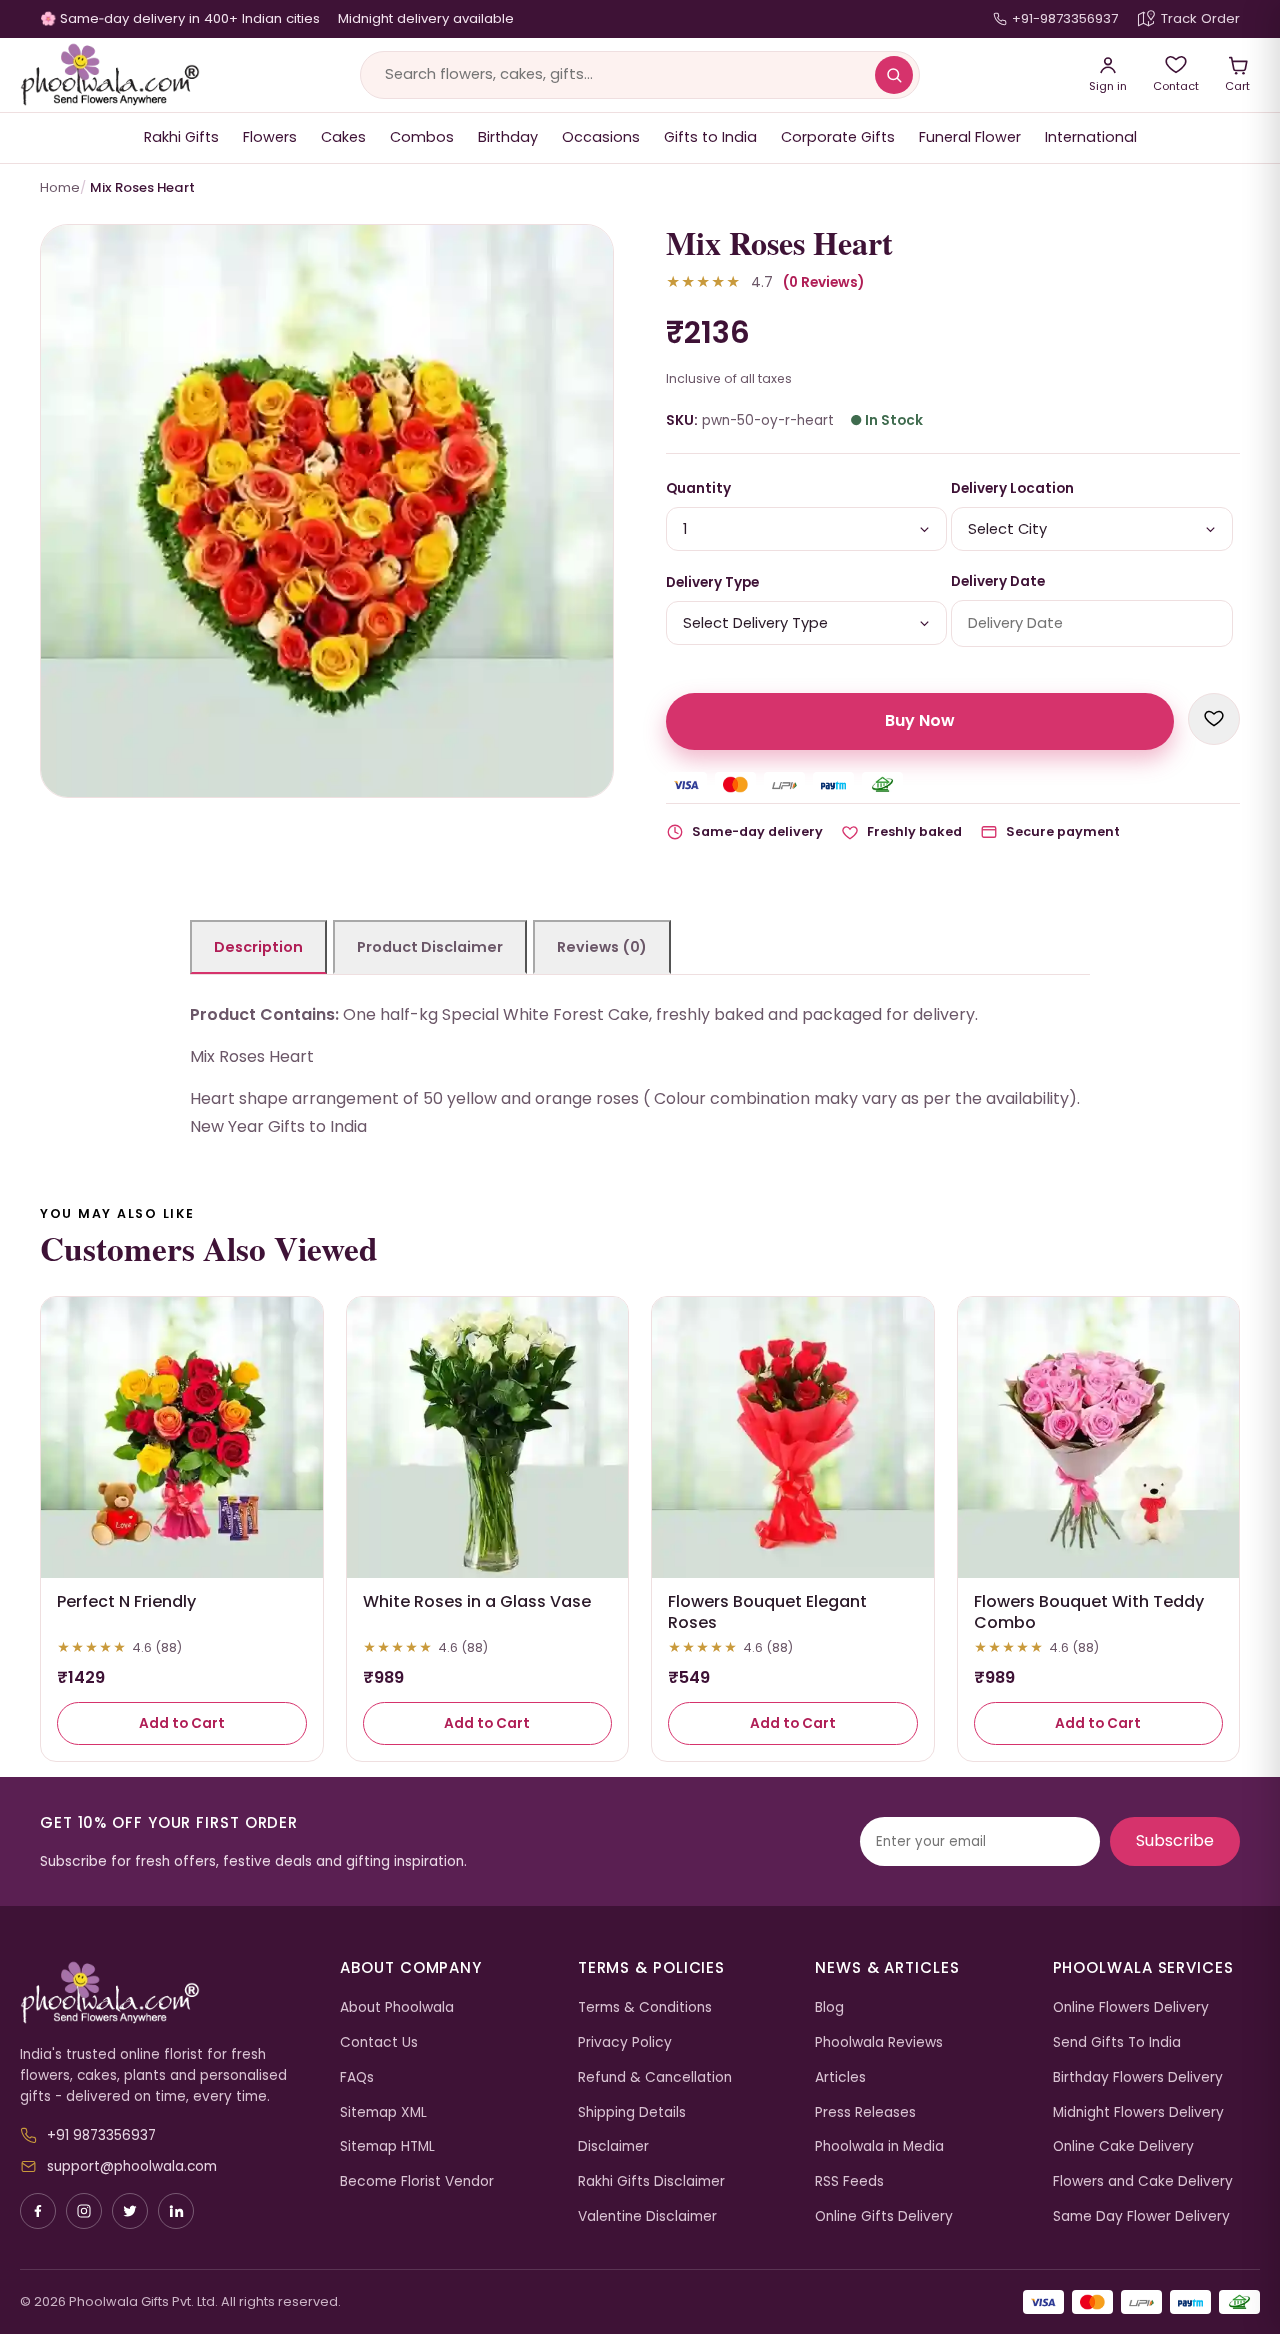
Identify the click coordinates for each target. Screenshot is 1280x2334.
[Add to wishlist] (1214, 719)
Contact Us (379, 2042)
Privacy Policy (625, 2042)
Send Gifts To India (1117, 2042)
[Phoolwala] (165, 1993)
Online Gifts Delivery (884, 2216)
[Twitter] (130, 2211)
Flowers (270, 137)
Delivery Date (998, 581)
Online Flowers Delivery (1131, 2007)
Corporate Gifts (838, 137)
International (1091, 137)
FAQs (357, 2077)
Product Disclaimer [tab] (430, 947)
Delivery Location (1012, 488)
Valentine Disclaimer (647, 2216)
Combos (422, 137)
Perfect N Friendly (126, 1601)
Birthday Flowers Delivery (1138, 2077)
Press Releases (865, 2112)
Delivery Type (712, 582)
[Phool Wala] (110, 75)
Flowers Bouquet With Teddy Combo (1089, 1612)
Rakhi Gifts (181, 137)
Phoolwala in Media (879, 2146)
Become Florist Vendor (417, 2181)
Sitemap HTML (387, 2146)
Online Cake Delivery (1123, 2146)
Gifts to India (710, 137)
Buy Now (920, 720)
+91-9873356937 (1065, 18)
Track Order (1200, 18)
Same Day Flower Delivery (1141, 2216)
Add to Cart (182, 1723)
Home (60, 187)
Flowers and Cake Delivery (1143, 2181)
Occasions (601, 137)
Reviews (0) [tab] (602, 947)
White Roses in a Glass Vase (477, 1601)
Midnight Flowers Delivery (1138, 2112)
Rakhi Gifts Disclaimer (651, 2181)
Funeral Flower (970, 137)
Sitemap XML (383, 2112)
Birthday (508, 137)
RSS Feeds (849, 2181)
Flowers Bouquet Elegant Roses (767, 1612)
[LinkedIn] (176, 2211)
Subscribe (1175, 1840)
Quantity (698, 488)
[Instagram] (84, 2211)
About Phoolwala (397, 2007)
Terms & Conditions (645, 2007)
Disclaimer (613, 2146)
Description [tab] (258, 947)
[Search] (894, 75)
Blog (829, 2007)
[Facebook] (38, 2211)
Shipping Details (632, 2112)
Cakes (343, 137)
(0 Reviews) (823, 282)
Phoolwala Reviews (879, 2042)
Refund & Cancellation (655, 2077)
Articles (840, 2077)
